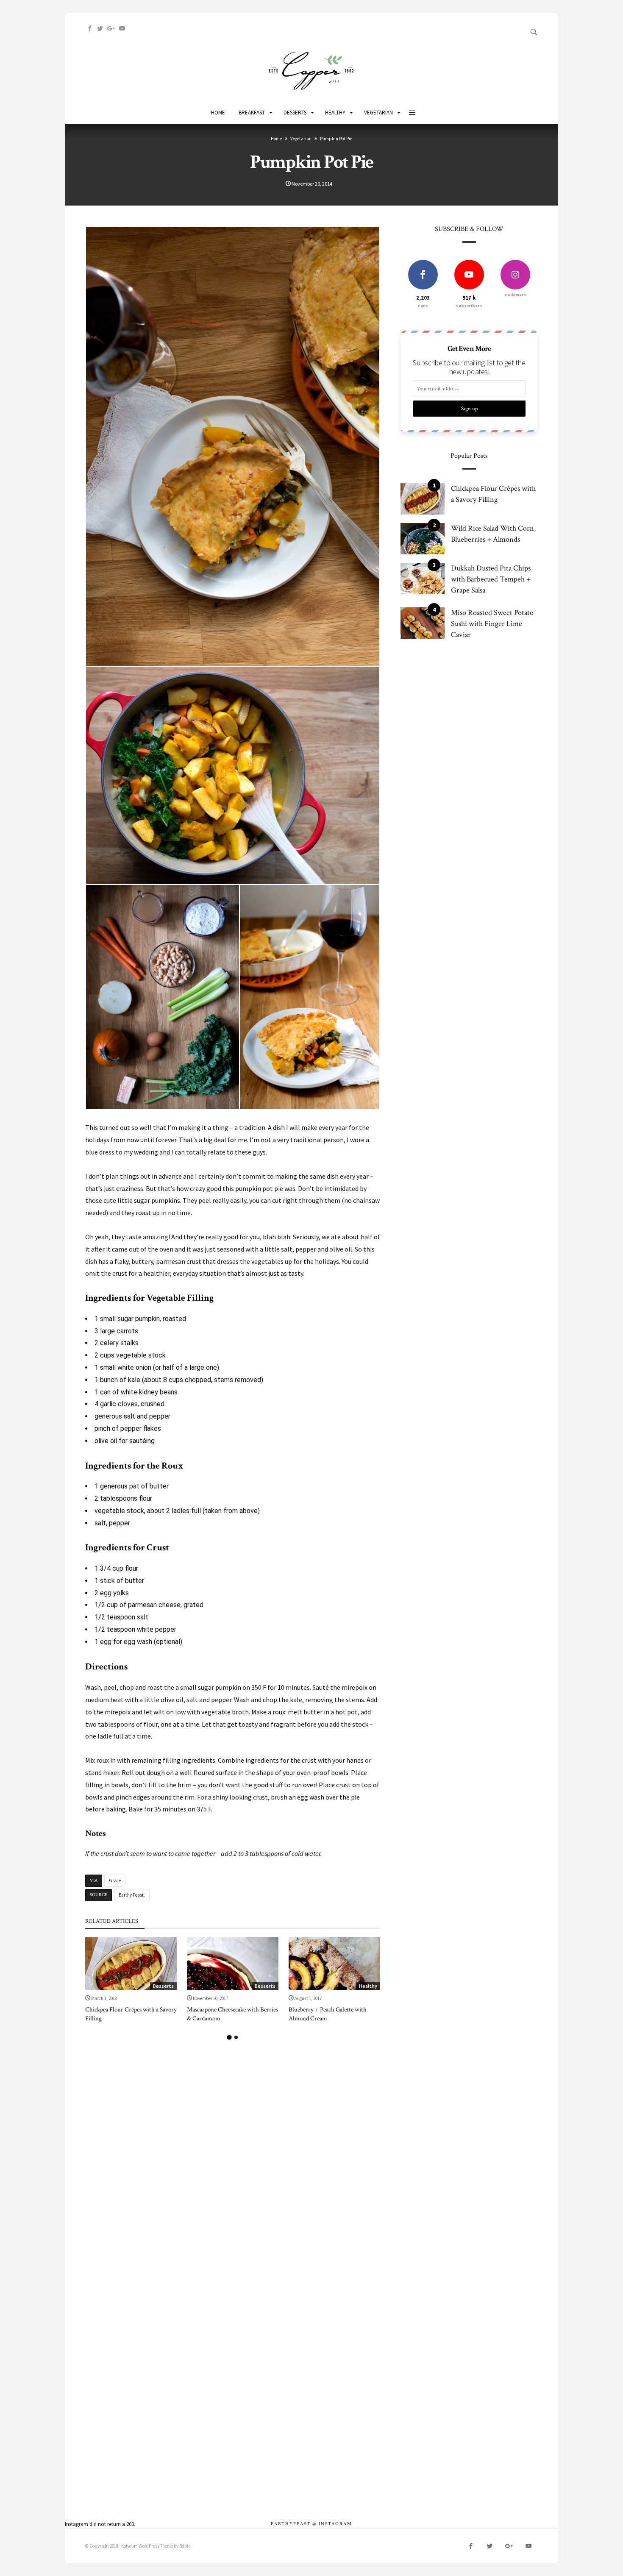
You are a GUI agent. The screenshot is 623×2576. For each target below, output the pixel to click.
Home (276, 139)
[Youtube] (122, 29)
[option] (131, 1980)
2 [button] (236, 2037)
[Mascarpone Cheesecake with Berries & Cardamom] (233, 1964)
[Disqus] (233, 2146)
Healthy (368, 1986)
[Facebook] (90, 29)
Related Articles (112, 1922)
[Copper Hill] (311, 51)
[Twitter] (100, 29)
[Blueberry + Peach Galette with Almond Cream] (334, 1964)
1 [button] (229, 2037)
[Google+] (111, 29)
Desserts (163, 1986)
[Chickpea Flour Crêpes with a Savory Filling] (131, 1964)
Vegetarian (301, 139)
